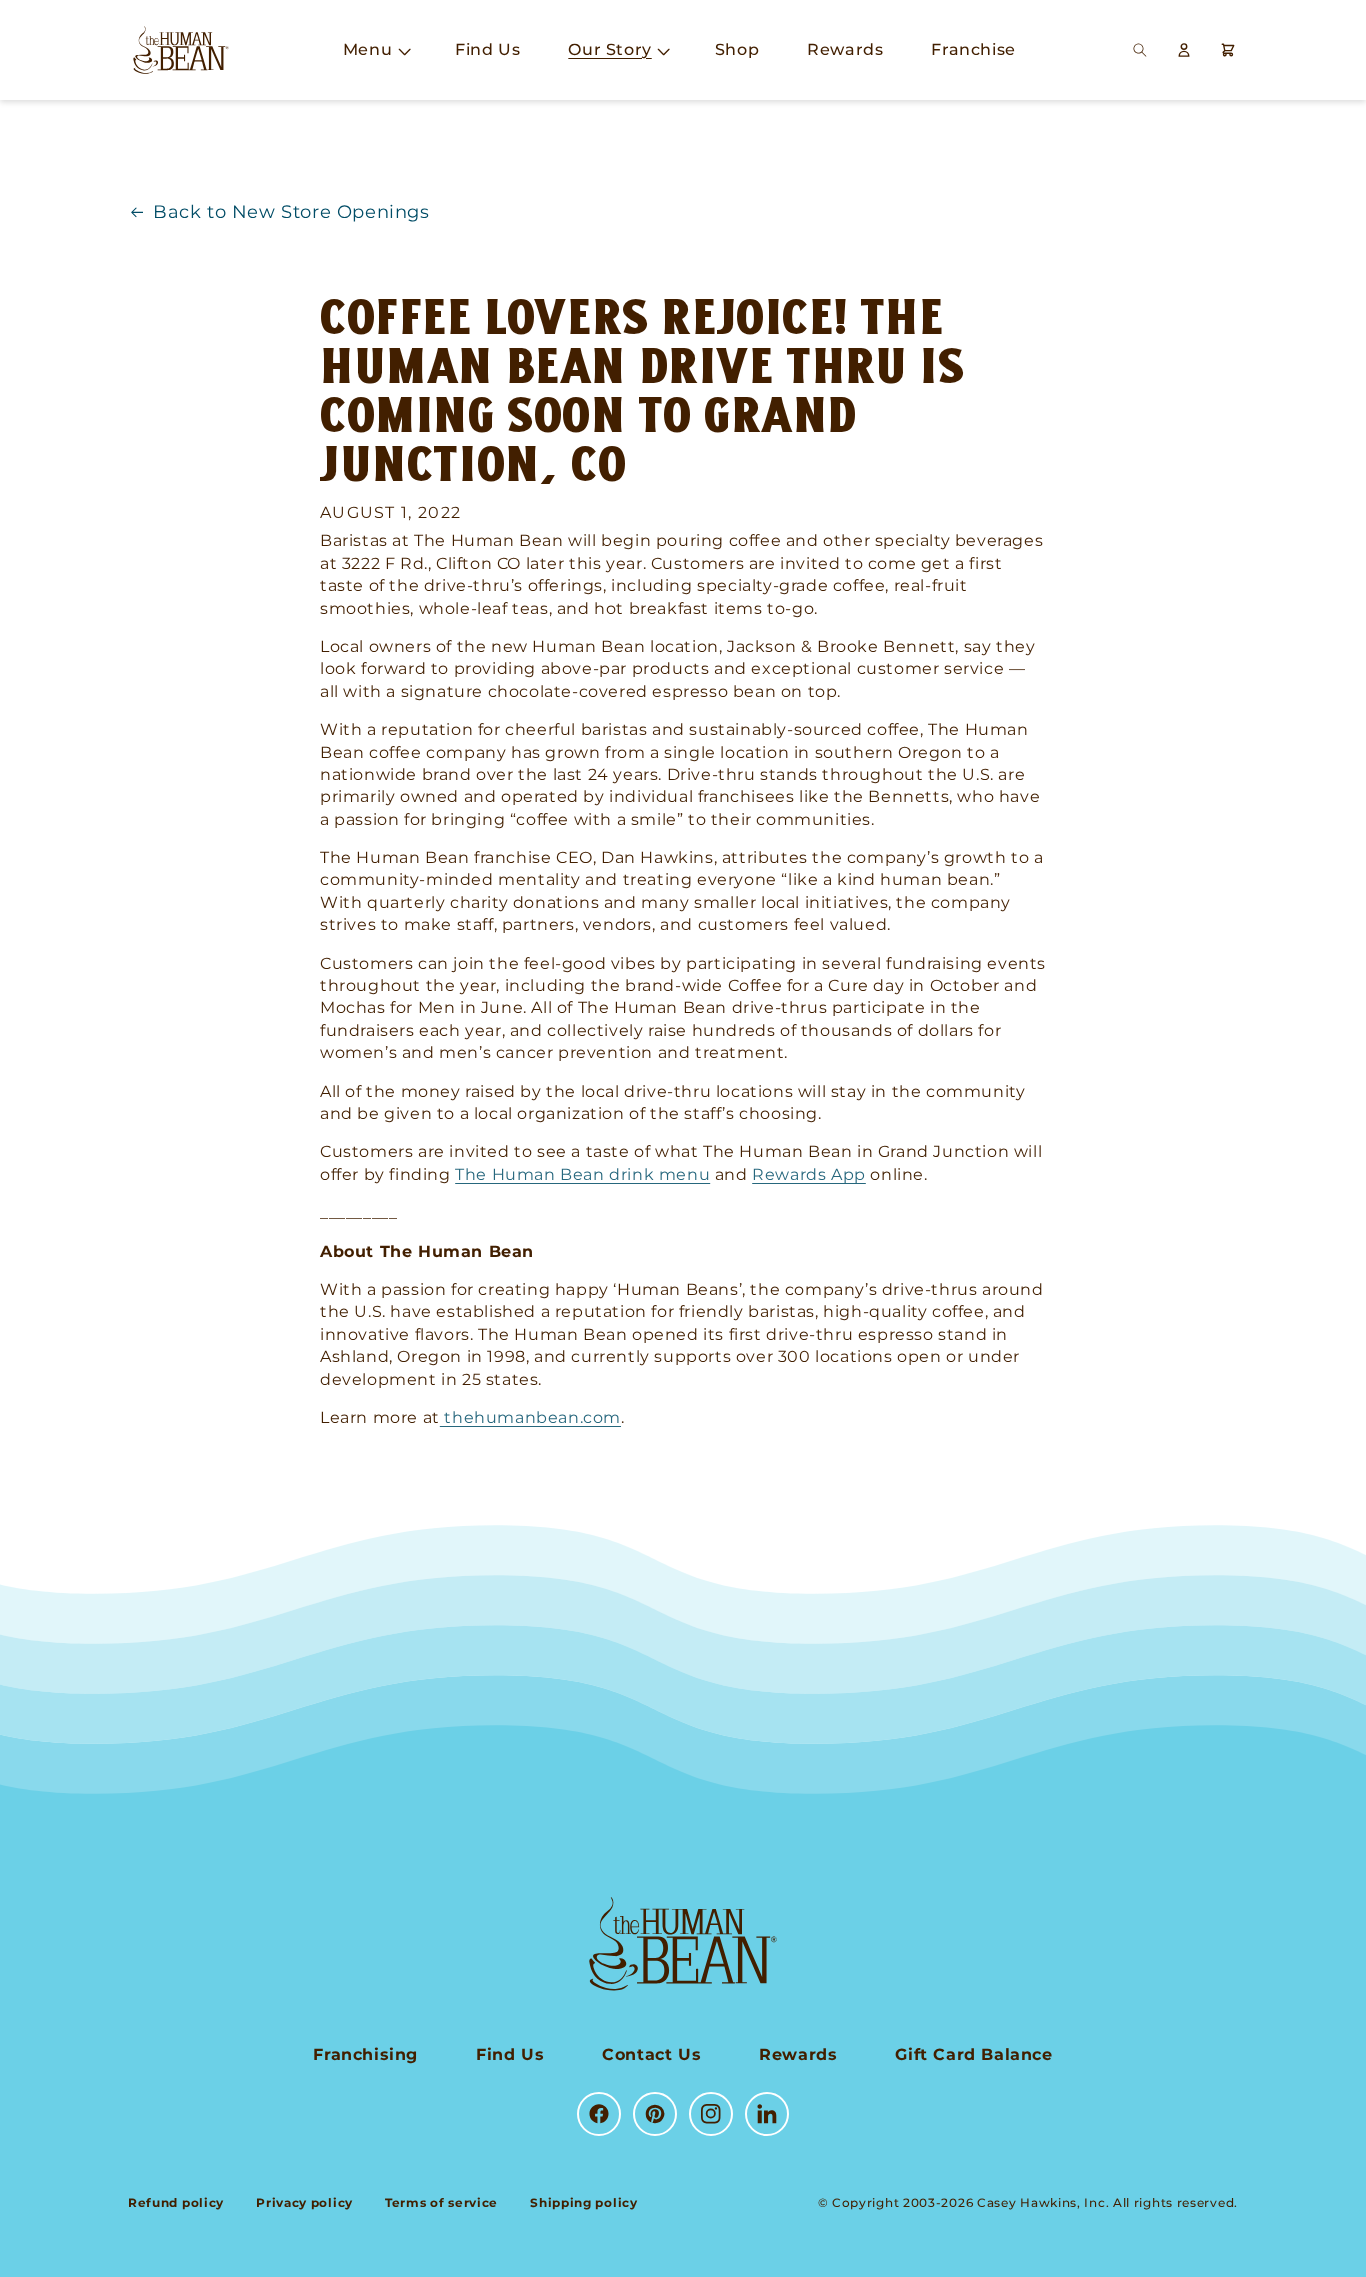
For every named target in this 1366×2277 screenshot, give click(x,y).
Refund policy (176, 2202)
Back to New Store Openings (291, 212)
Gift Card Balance (973, 2054)
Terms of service (441, 2202)
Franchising (365, 2054)
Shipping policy (584, 2202)
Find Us (510, 2054)
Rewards (798, 2054)
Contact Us (651, 2054)
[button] (375, 50)
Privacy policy (304, 2202)
